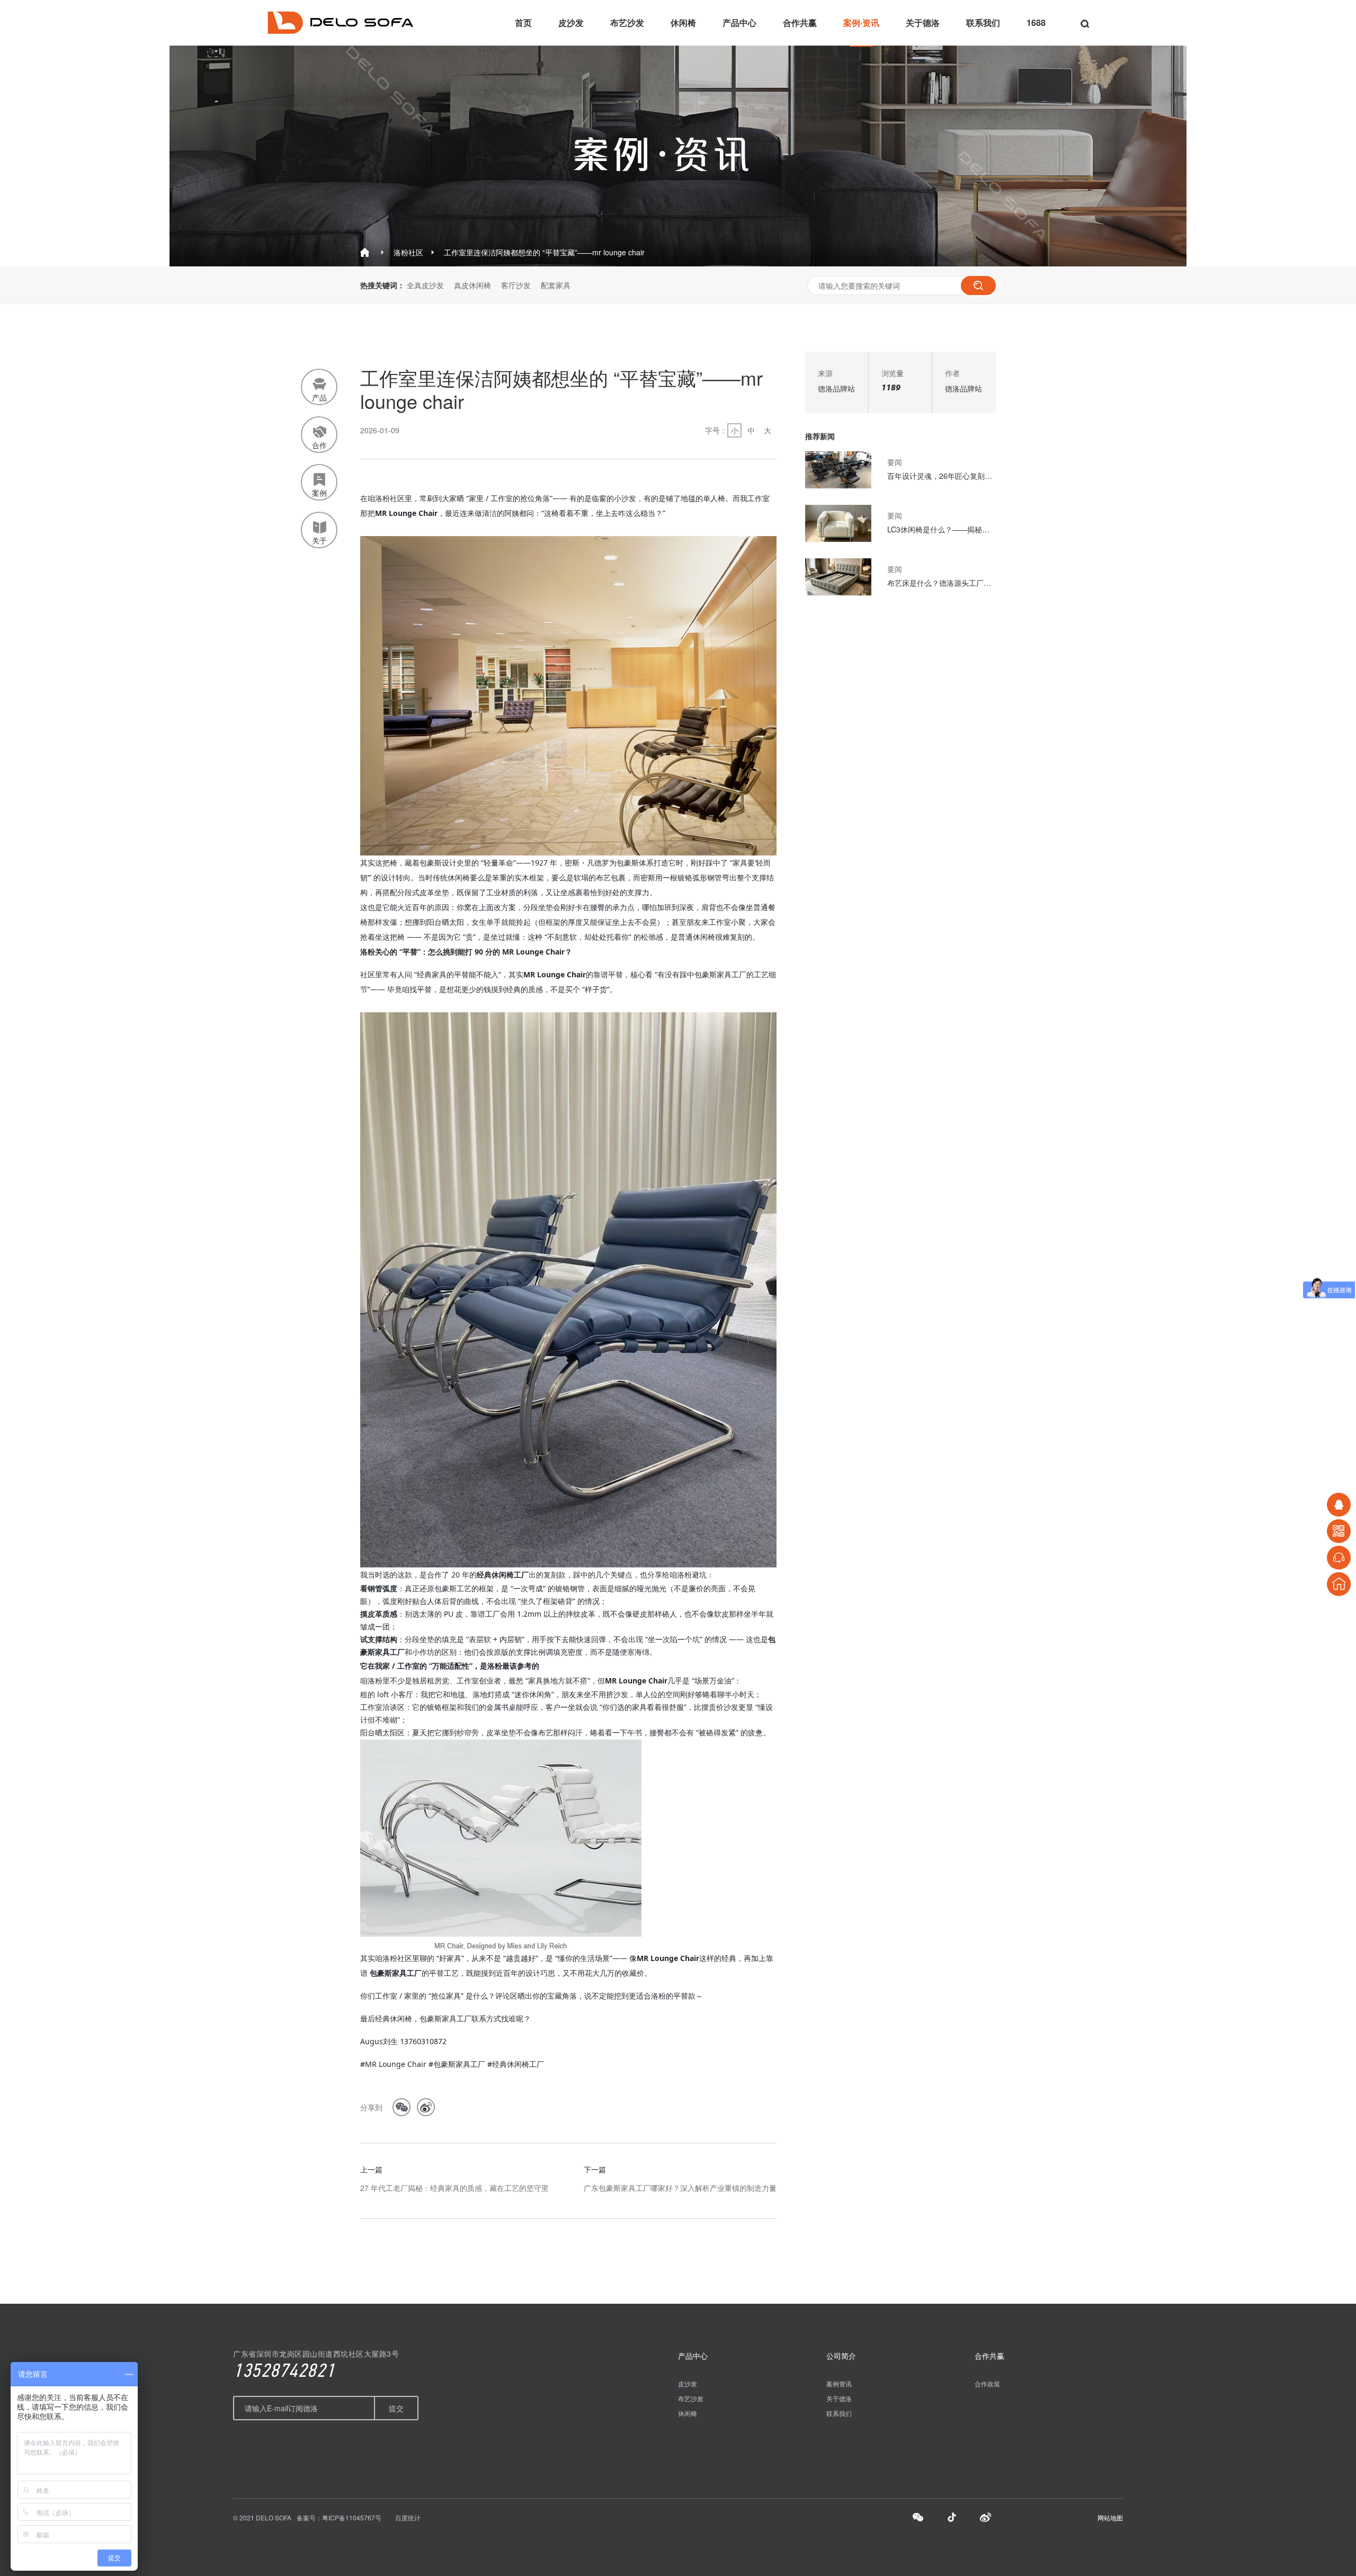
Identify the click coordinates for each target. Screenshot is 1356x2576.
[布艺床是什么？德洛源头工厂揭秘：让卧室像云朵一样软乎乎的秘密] (838, 592)
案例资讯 (839, 2383)
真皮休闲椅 (472, 285)
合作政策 (987, 2383)
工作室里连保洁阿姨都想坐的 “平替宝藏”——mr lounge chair (544, 252)
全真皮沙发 (425, 285)
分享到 (371, 2107)
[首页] (365, 253)
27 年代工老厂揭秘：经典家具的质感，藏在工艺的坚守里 (454, 2188)
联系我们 (983, 23)
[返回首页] (1339, 1584)
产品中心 (739, 23)
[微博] (986, 2519)
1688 (1036, 23)
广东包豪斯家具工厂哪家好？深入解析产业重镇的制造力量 (680, 2188)
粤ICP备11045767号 (352, 2517)
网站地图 (1110, 2517)
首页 (523, 23)
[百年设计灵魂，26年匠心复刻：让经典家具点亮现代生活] (838, 485)
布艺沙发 (627, 23)
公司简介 (841, 2356)
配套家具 (556, 285)
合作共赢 (800, 23)
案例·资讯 (861, 23)
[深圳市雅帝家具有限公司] (340, 31)
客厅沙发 (516, 285)
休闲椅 (683, 23)
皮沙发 (571, 23)
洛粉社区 (408, 252)
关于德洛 (923, 23)
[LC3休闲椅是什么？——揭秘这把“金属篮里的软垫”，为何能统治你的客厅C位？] (838, 539)
